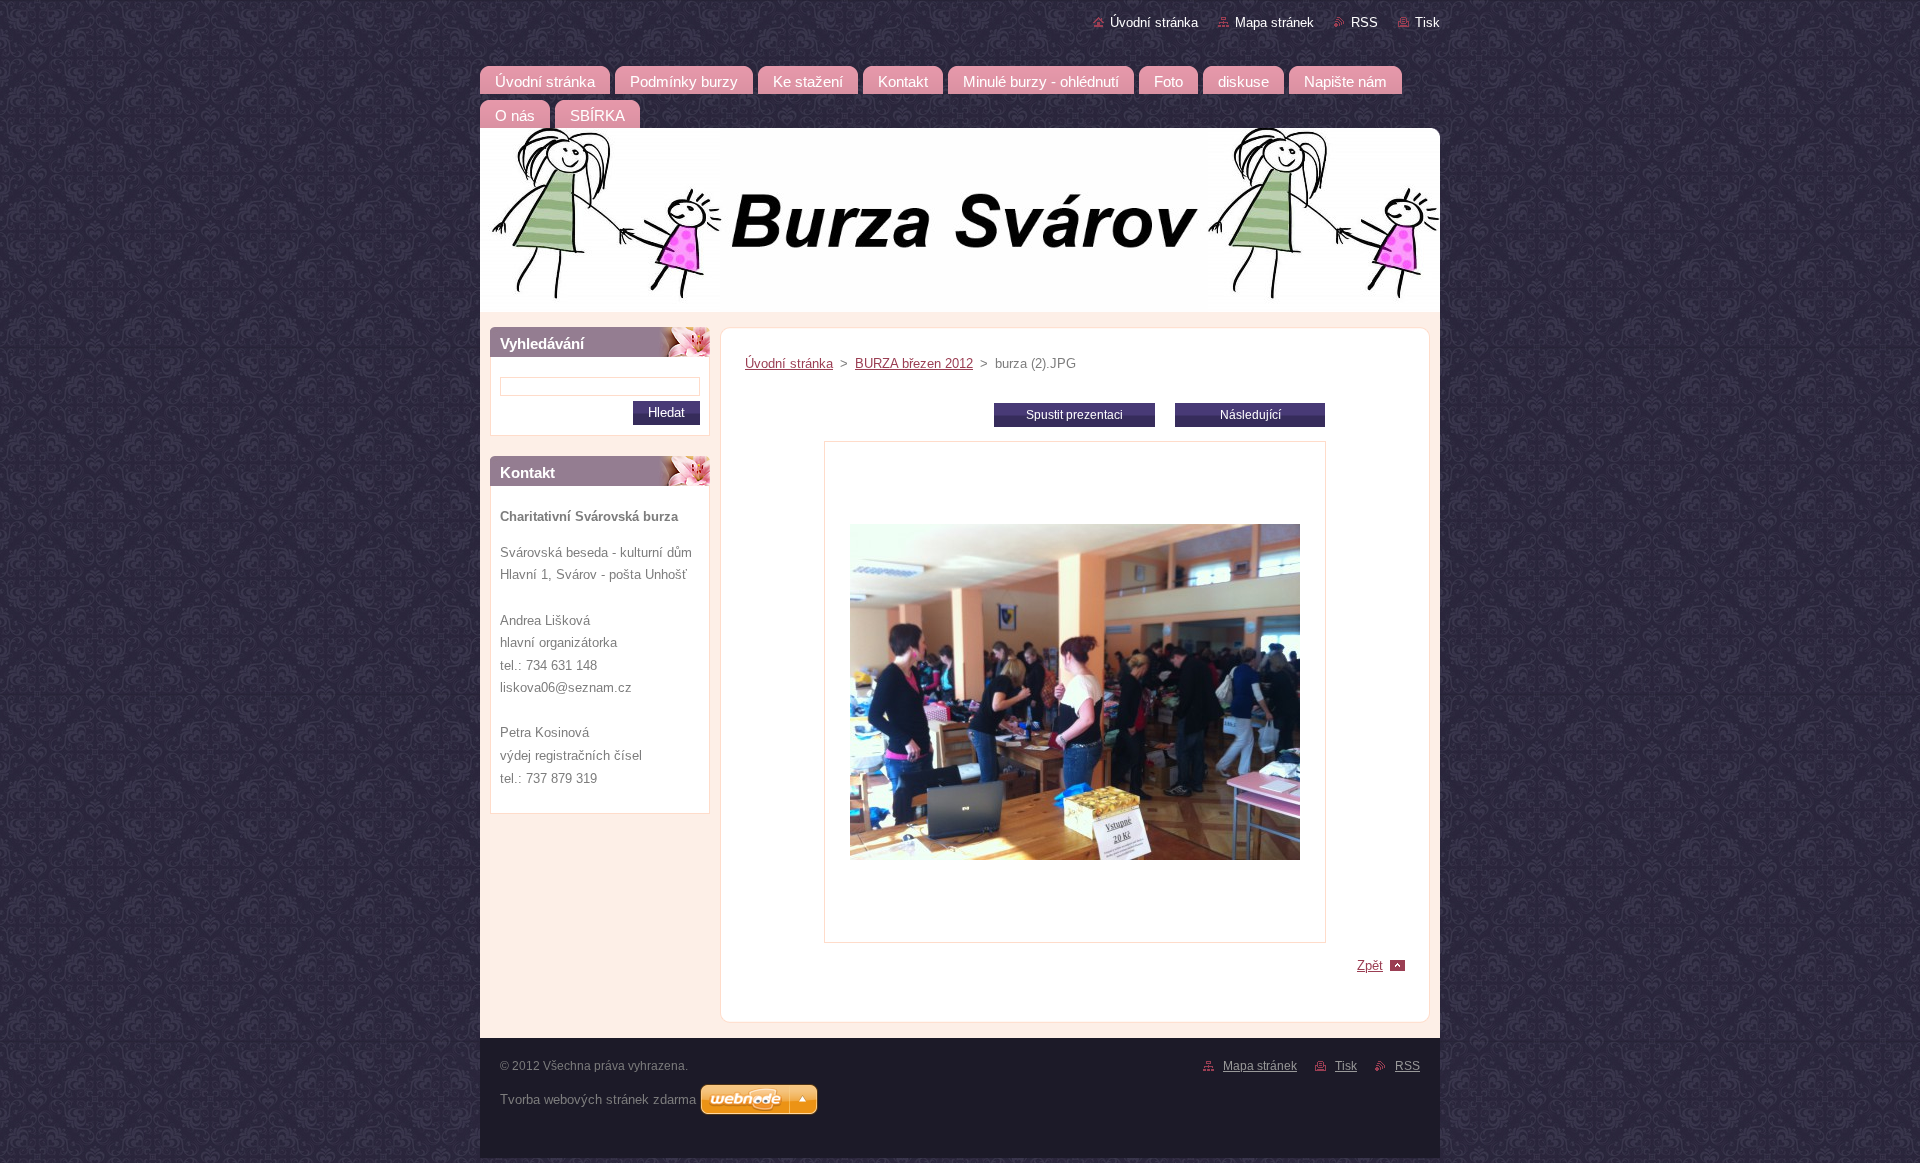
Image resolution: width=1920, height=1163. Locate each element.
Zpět (1370, 965)
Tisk (1427, 22)
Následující (1250, 415)
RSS (1364, 22)
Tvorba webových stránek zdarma (598, 1099)
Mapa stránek (1274, 22)
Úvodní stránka (1154, 22)
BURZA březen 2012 (914, 363)
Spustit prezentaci (1074, 415)
